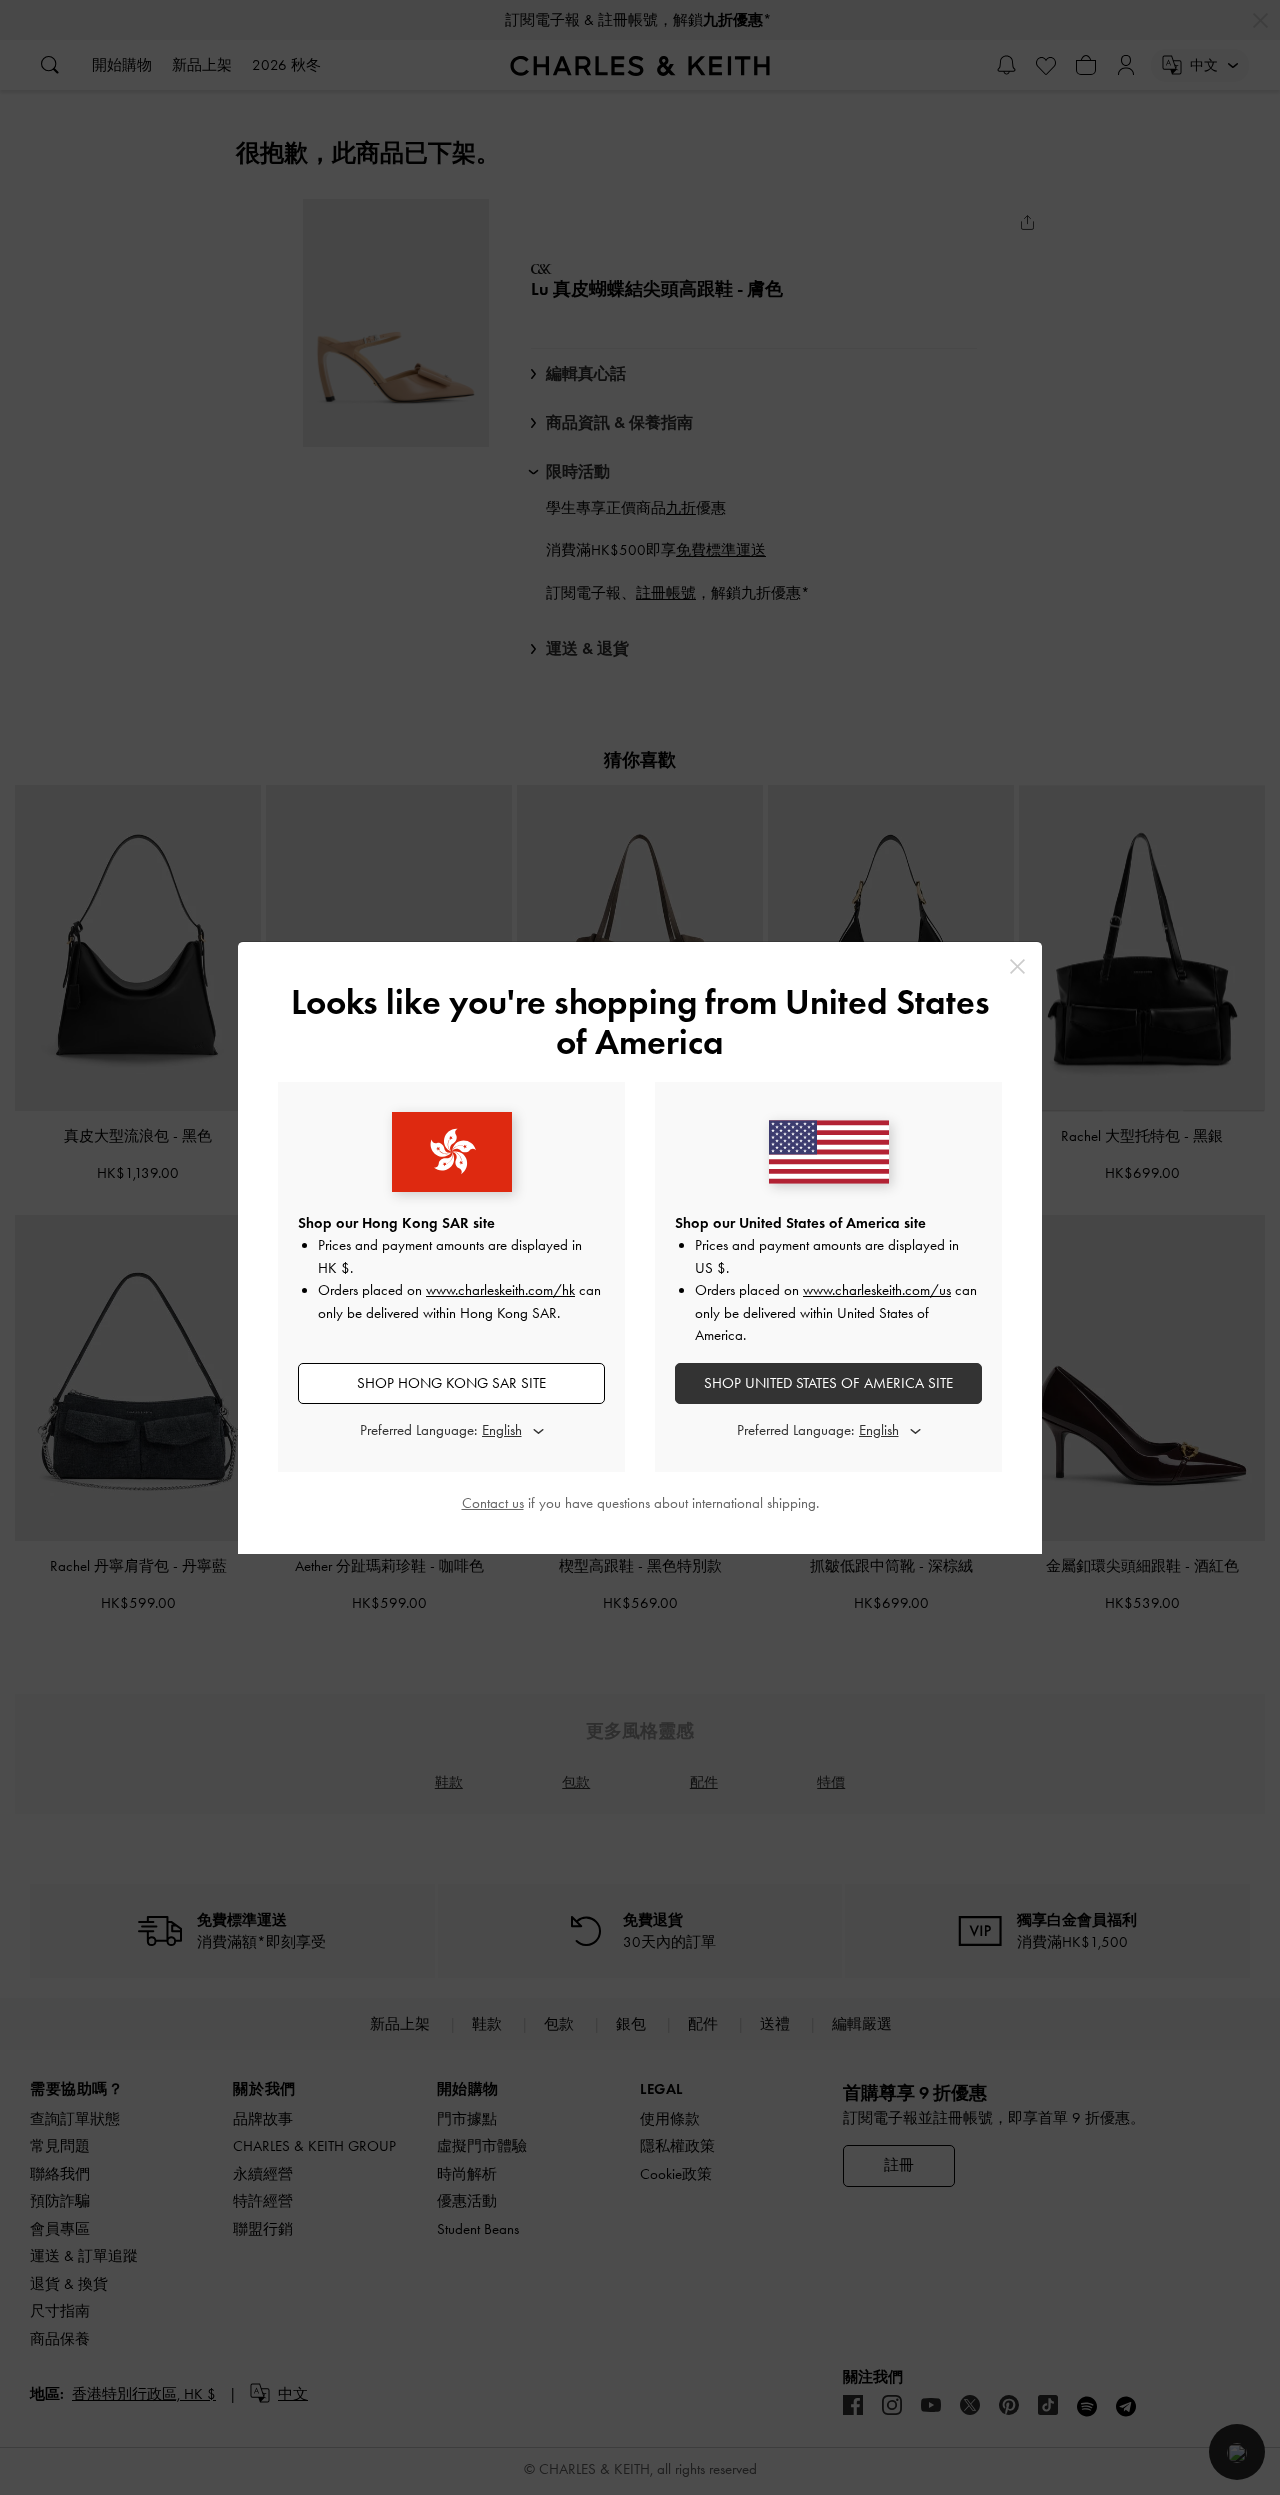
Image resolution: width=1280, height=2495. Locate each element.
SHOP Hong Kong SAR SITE (451, 1383)
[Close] (1017, 966)
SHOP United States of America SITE (828, 1383)
